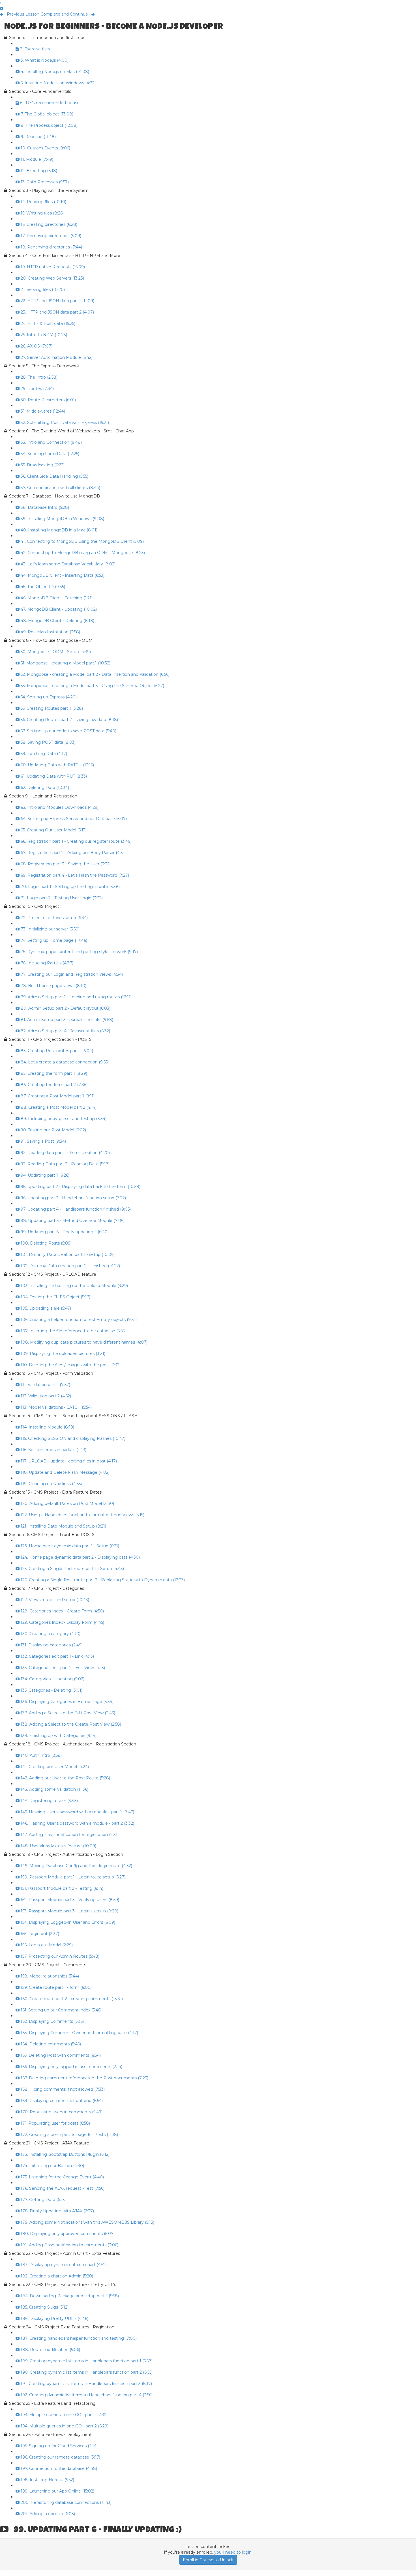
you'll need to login (233, 2552)
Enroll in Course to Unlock (208, 2560)
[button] (1, 3)
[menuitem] (2, 8)
